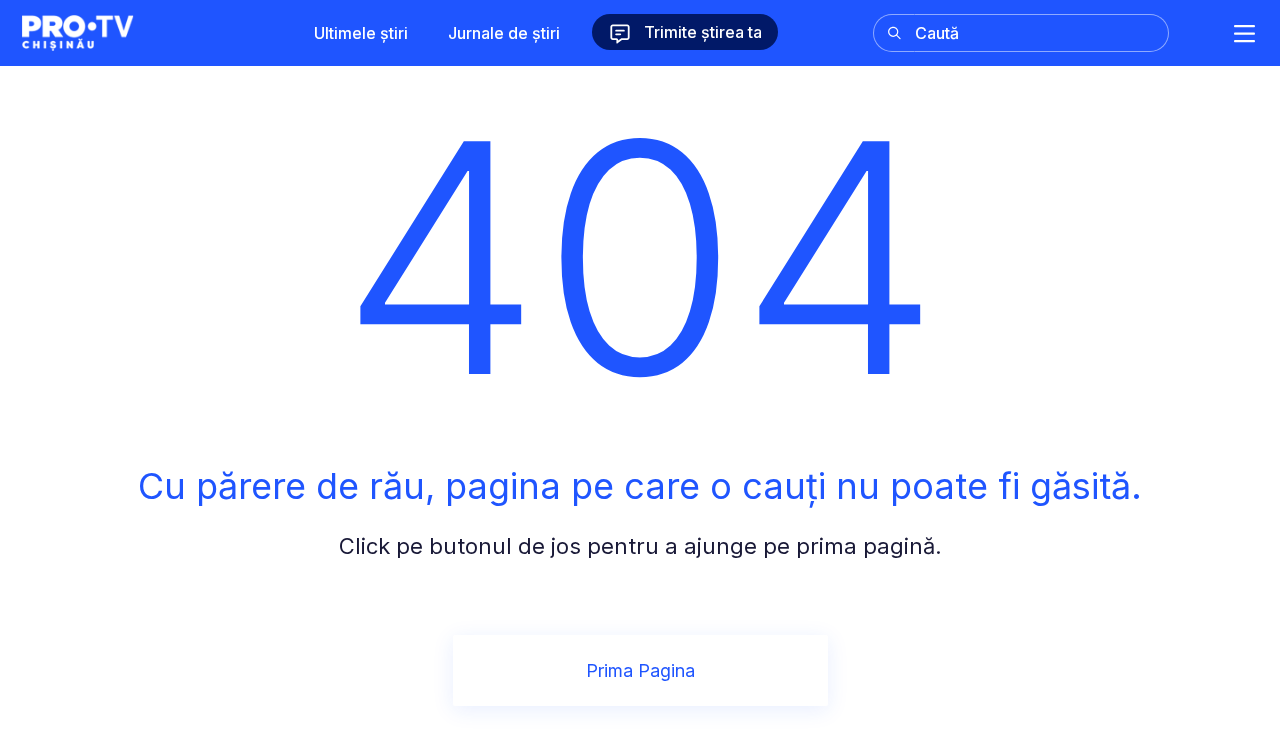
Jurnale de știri (504, 33)
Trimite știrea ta (701, 32)
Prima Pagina (640, 670)
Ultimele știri (361, 33)
